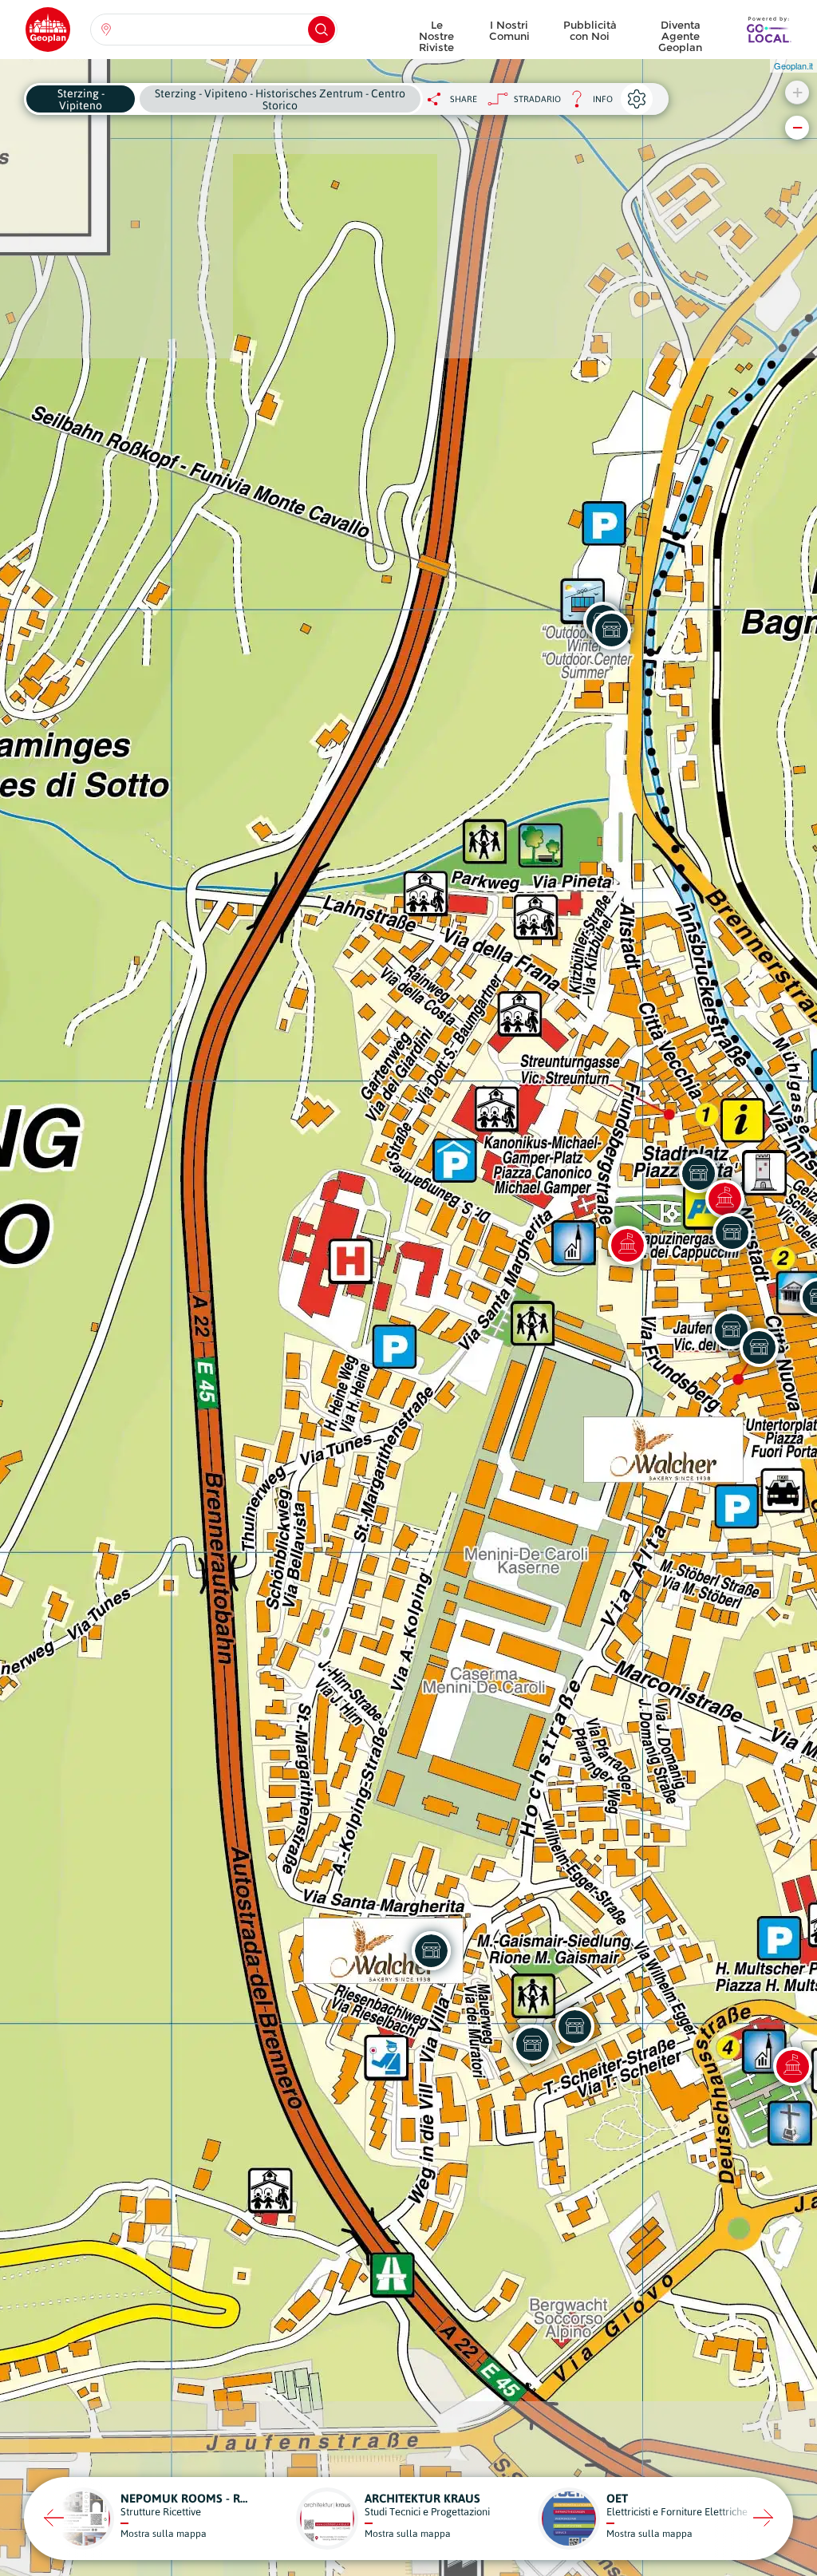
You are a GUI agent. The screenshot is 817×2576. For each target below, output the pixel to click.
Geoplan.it (793, 65)
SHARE (464, 99)
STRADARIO (537, 99)
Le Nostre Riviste (436, 32)
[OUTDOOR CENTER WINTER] (611, 630)
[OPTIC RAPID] (732, 1232)
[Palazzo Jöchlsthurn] (627, 1245)
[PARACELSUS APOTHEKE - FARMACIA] (532, 2044)
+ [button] (797, 92)
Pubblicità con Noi (590, 30)
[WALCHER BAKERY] (431, 1950)
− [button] (797, 127)
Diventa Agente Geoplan (680, 32)
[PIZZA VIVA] (574, 2026)
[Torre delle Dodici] (724, 1199)
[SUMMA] (759, 1347)
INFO (587, 103)
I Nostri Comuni (509, 30)
